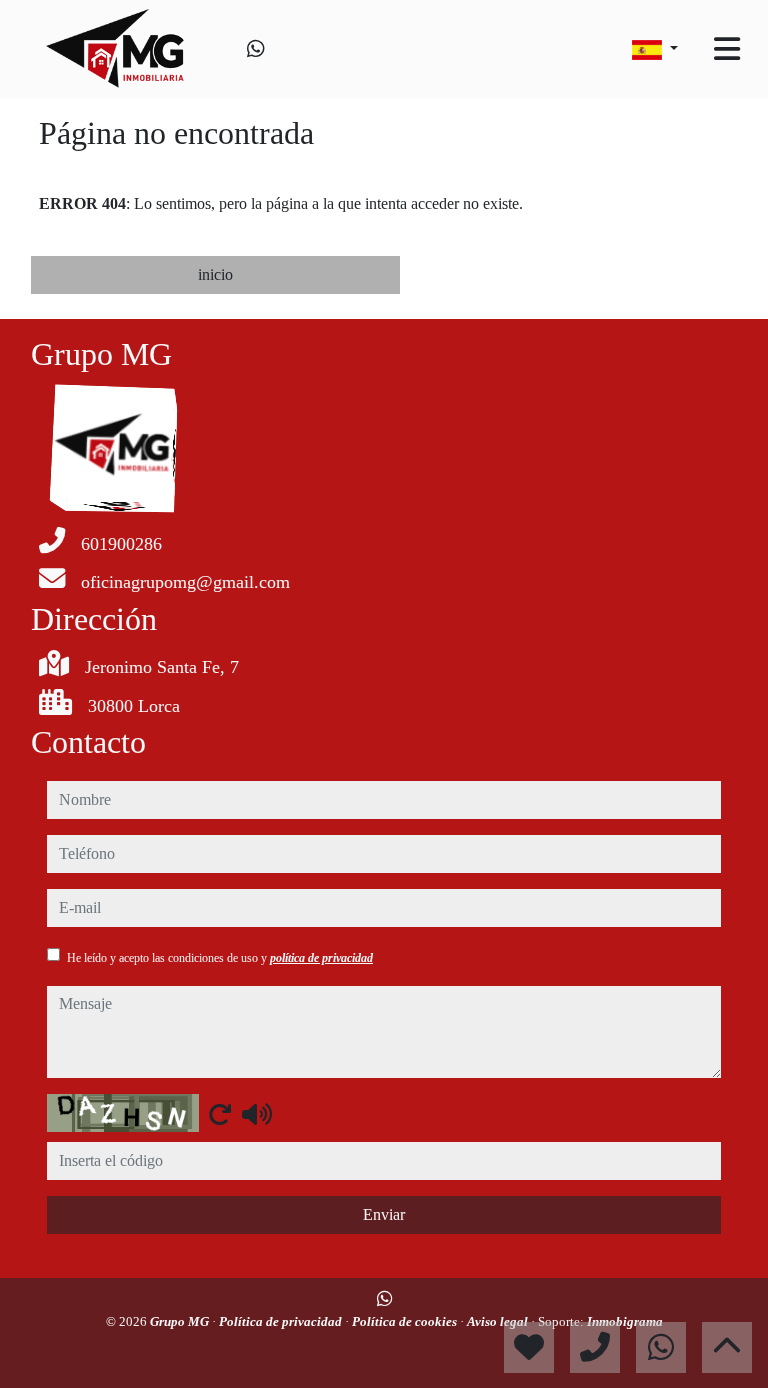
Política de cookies (406, 1321)
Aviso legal (499, 1321)
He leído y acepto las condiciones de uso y (220, 958)
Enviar (384, 1214)
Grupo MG (181, 1321)
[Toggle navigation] (727, 49)
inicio (215, 274)
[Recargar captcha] (220, 1114)
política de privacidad (321, 958)
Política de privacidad (282, 1321)
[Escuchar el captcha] (257, 1114)
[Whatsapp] (256, 49)
